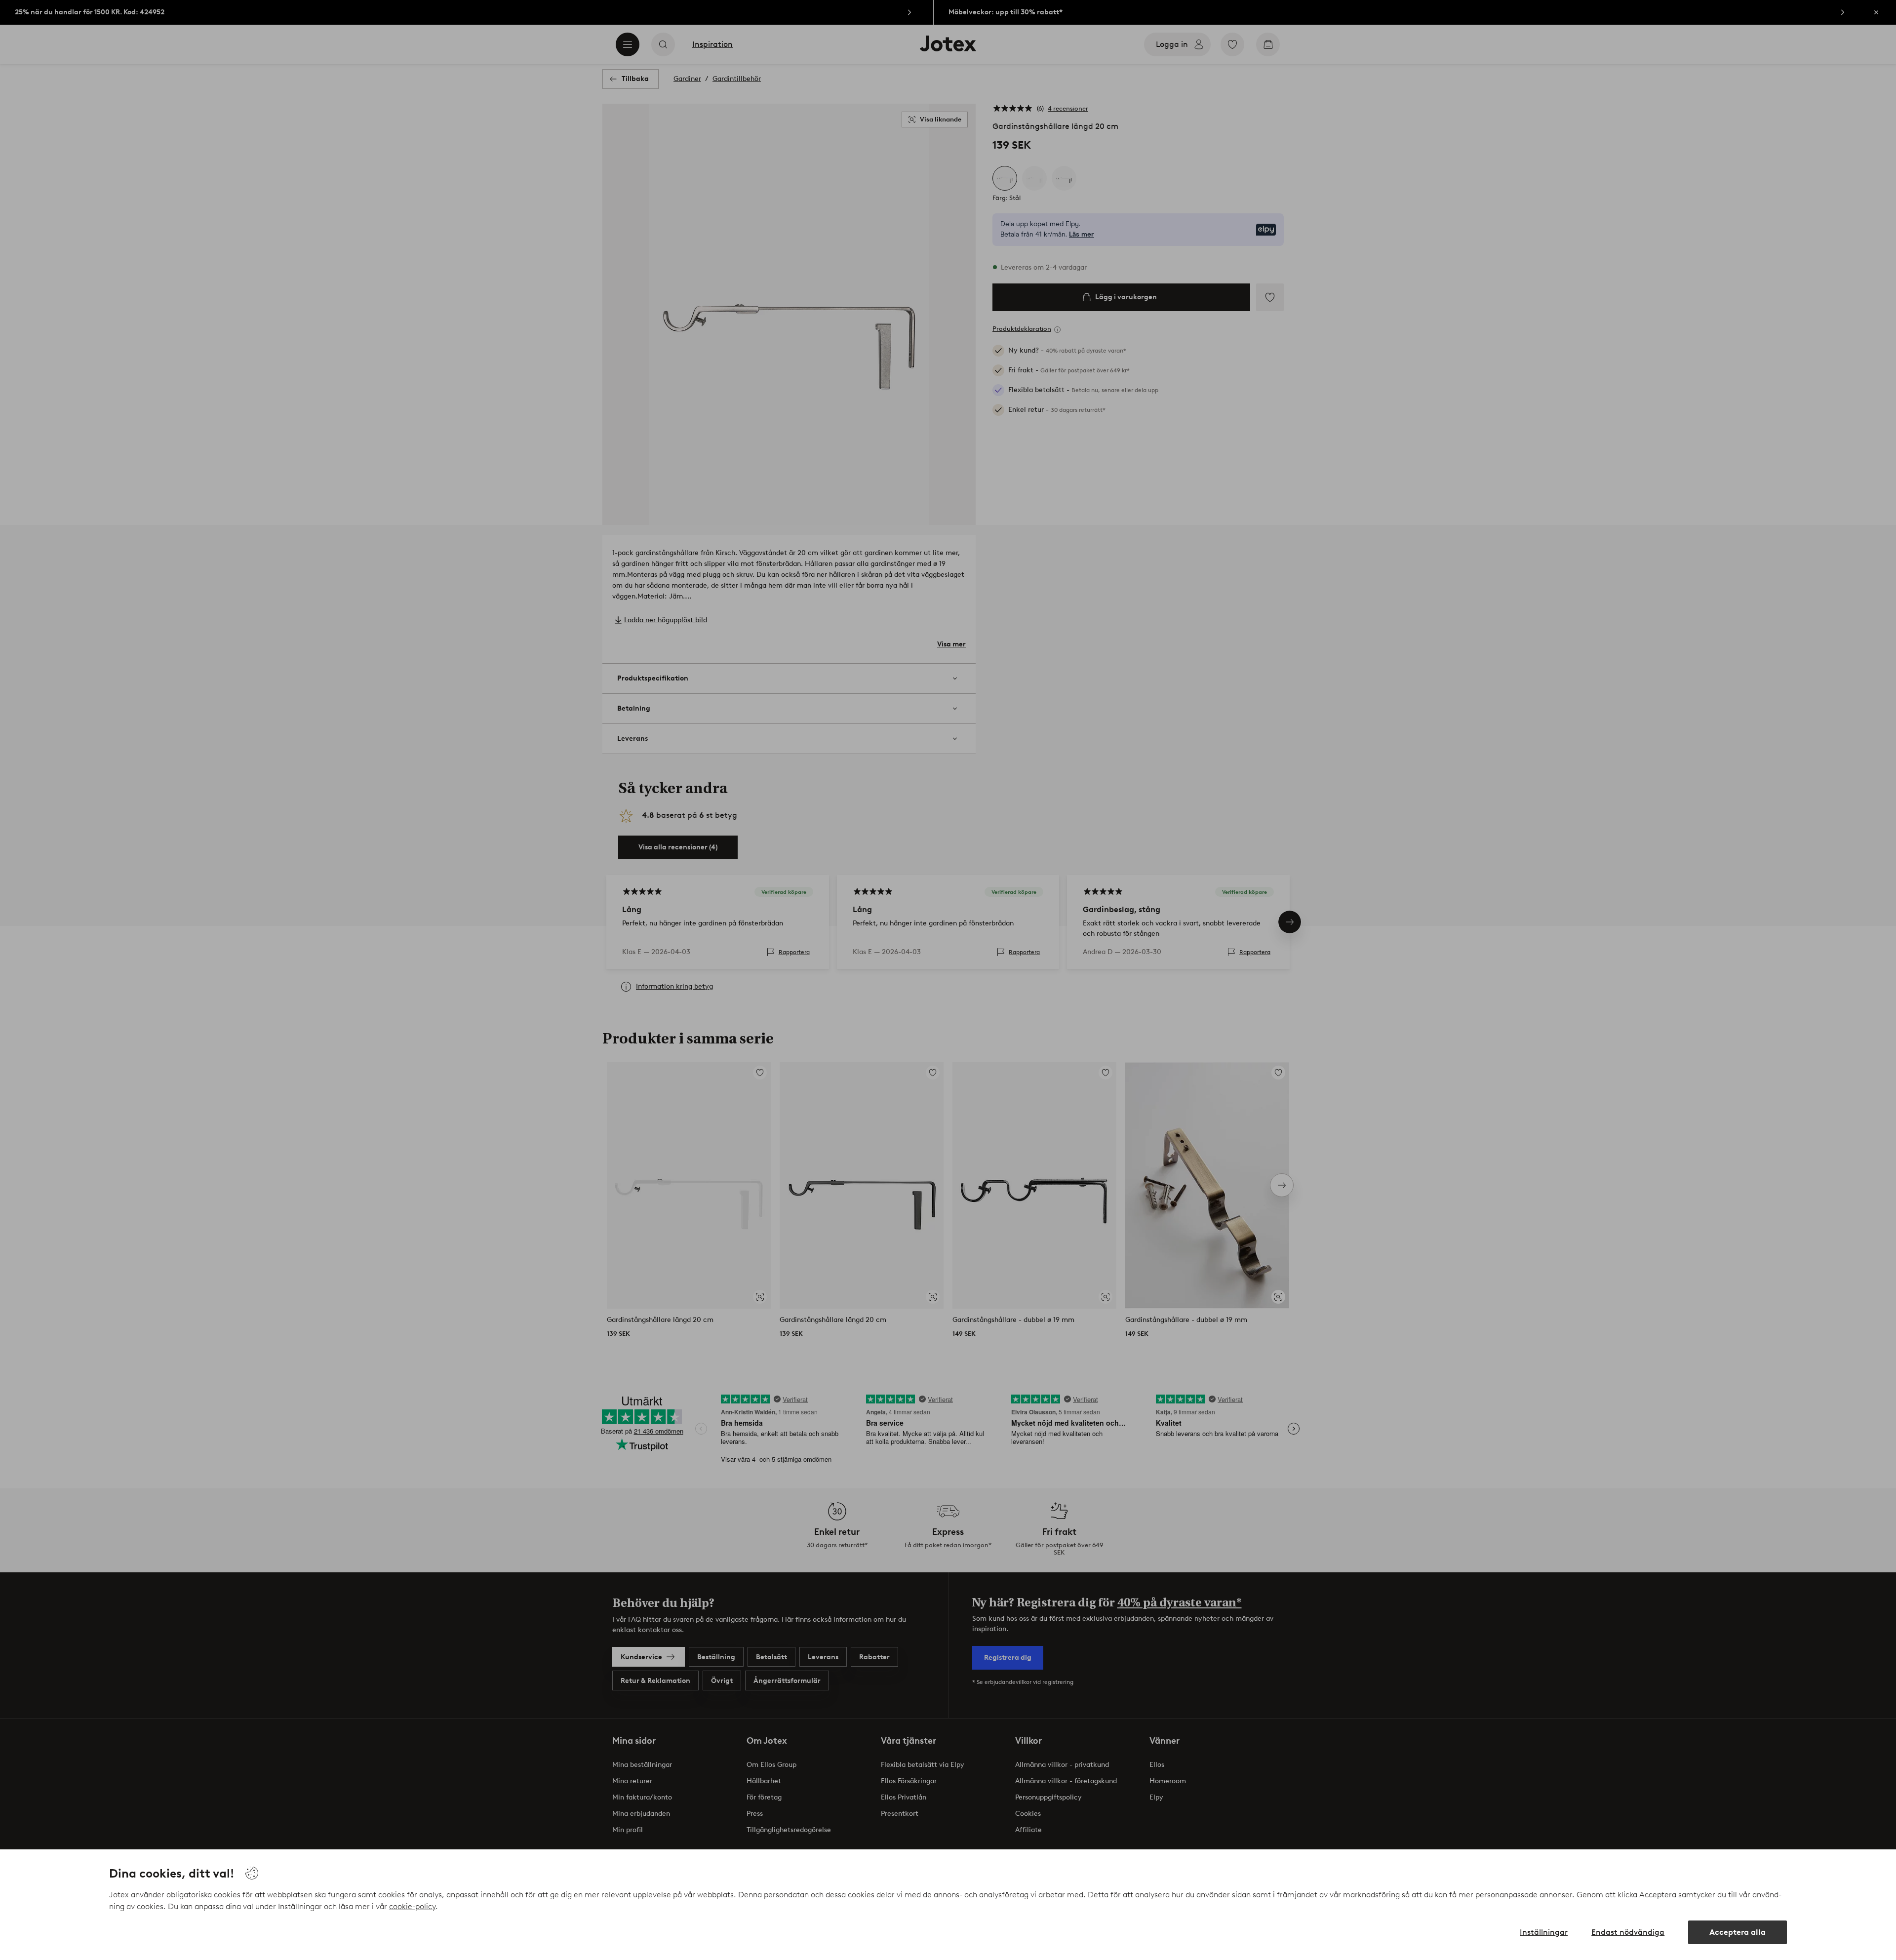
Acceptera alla (1738, 1932)
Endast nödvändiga (1628, 1932)
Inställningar (1544, 1932)
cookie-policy (412, 1906)
